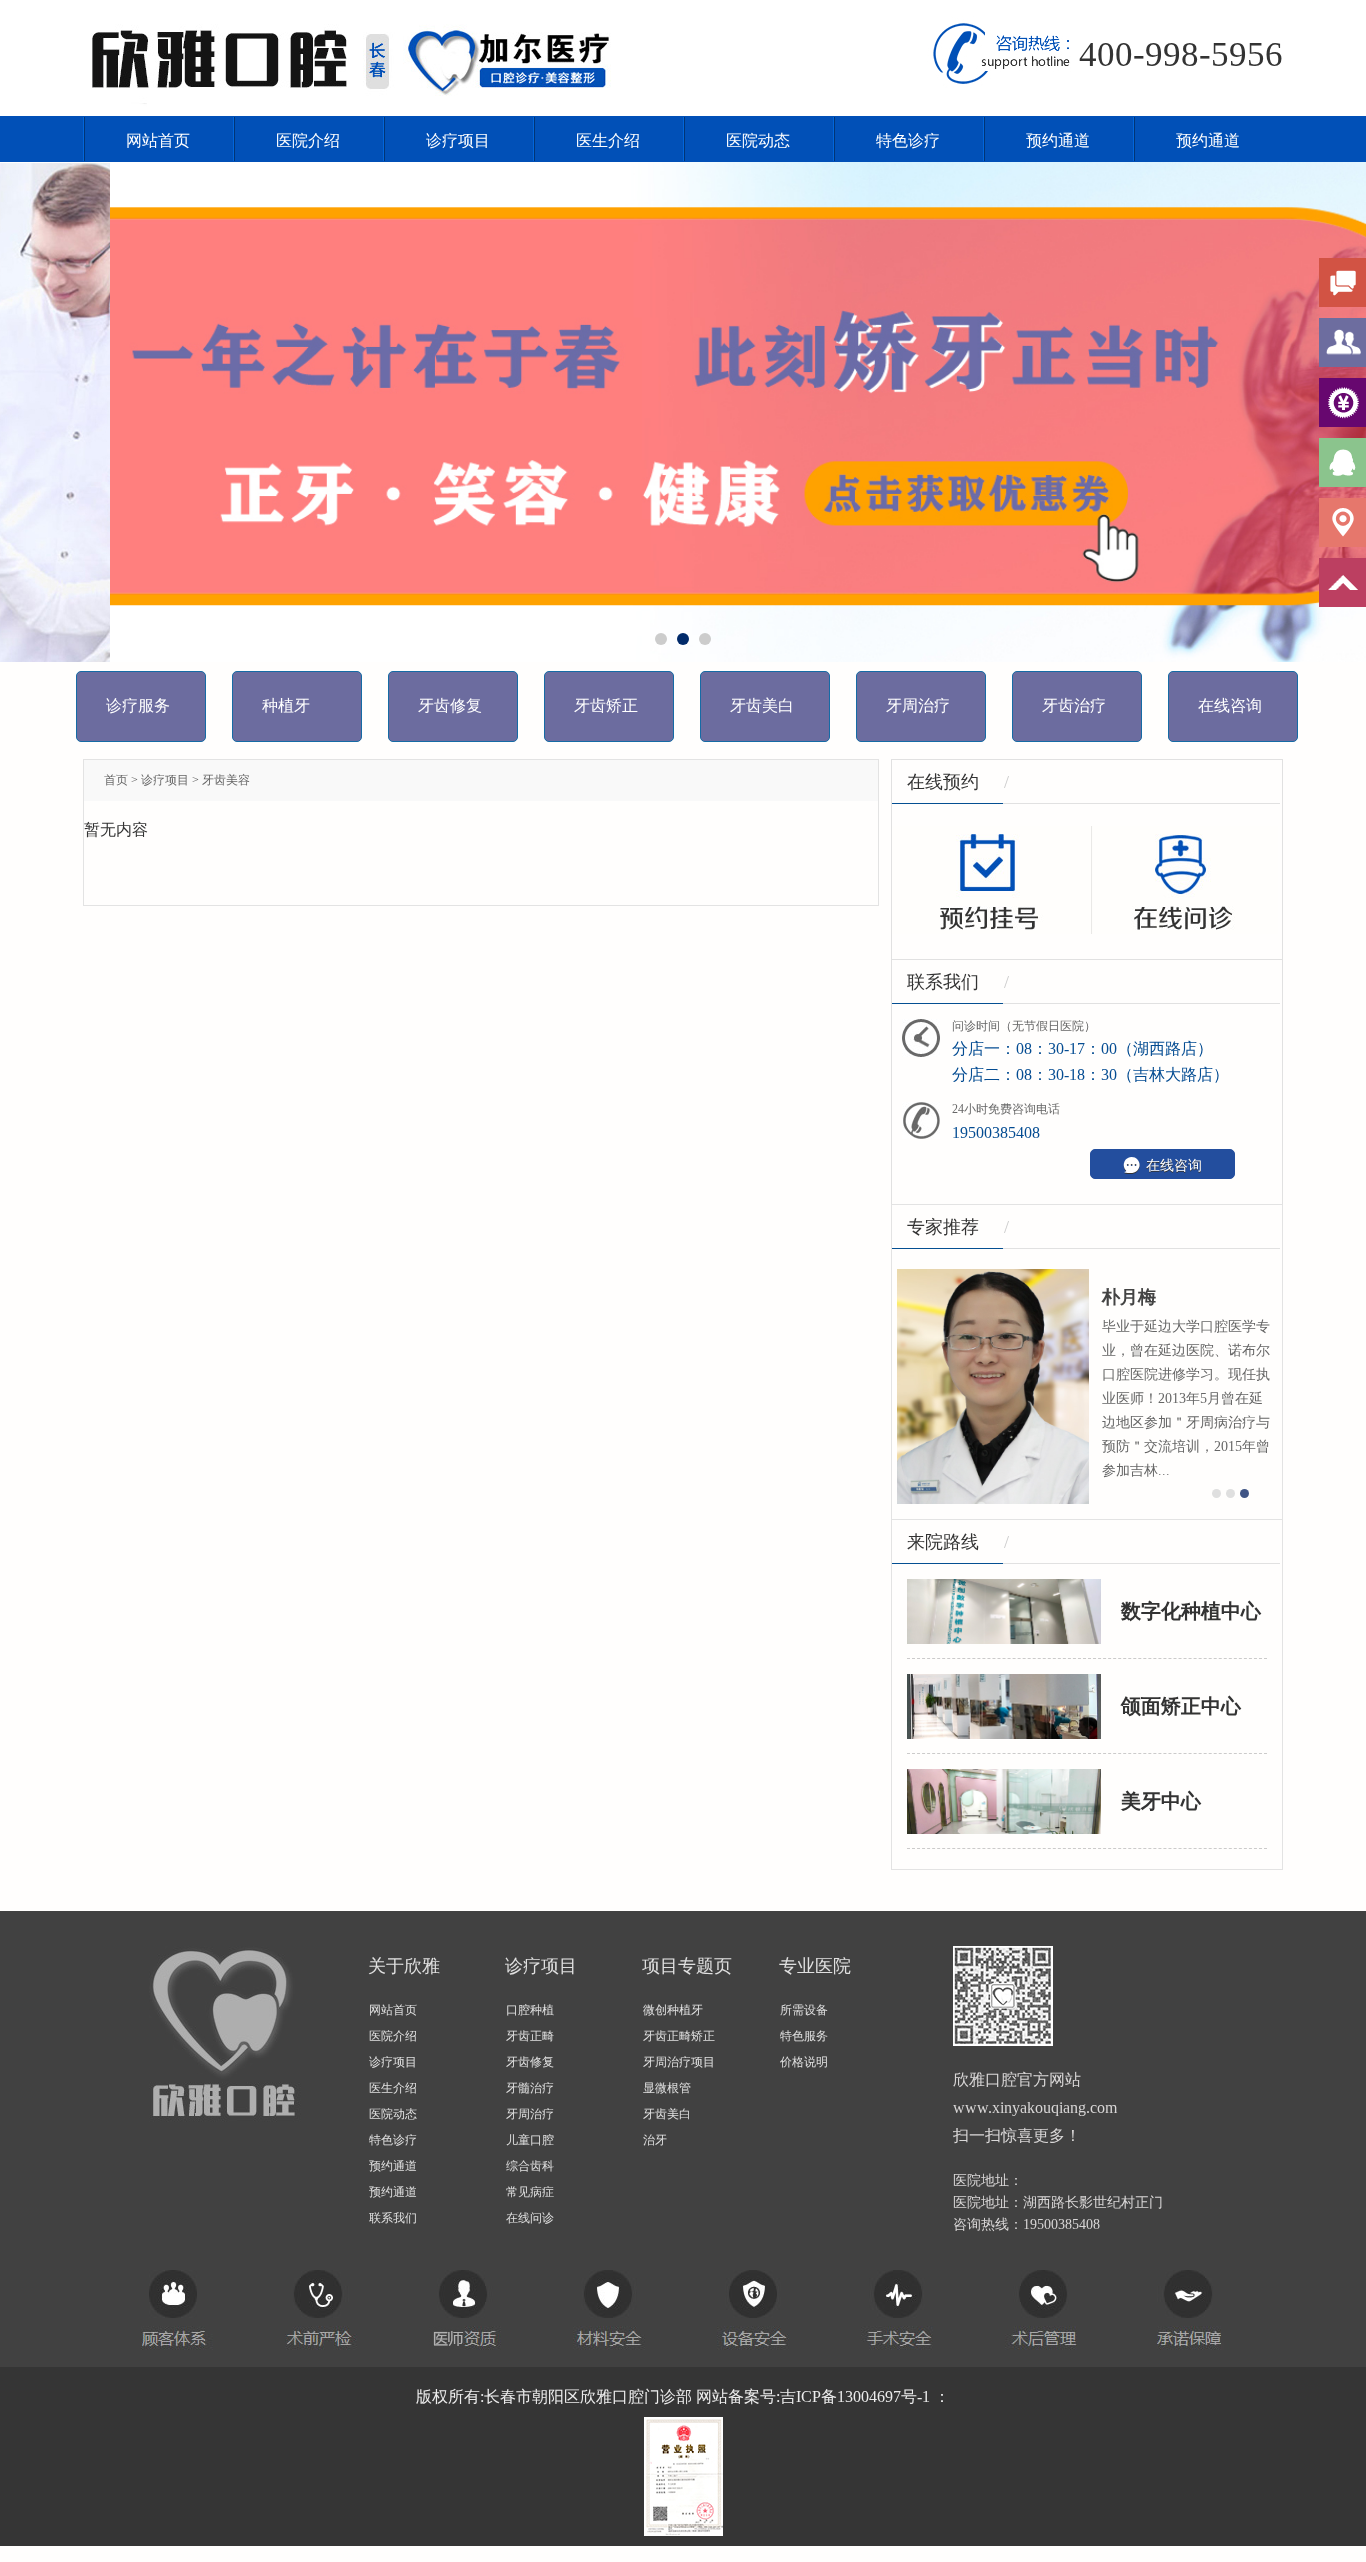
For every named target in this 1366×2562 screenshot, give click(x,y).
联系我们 (393, 2218)
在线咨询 (1162, 1165)
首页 (116, 780)
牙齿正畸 (530, 2036)
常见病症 (530, 2192)
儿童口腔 (530, 2140)
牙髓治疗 (530, 2088)
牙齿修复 (530, 2062)
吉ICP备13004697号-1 (855, 2396)
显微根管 (667, 2088)
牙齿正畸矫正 (679, 2036)
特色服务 (804, 2036)
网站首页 (158, 140)
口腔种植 (530, 2010)
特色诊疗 (908, 140)
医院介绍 (308, 140)
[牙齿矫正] (683, 412)
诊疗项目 (458, 140)
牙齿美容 (226, 780)
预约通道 (1058, 140)
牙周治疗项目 (679, 2062)
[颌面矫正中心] (1004, 1704)
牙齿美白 (667, 2114)
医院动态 (758, 140)
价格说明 (804, 2062)
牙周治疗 (530, 2114)
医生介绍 (608, 140)
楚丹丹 (916, 1297)
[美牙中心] (1004, 1799)
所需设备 (804, 2010)
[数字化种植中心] (1004, 1609)
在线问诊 (530, 2218)
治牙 (655, 2140)
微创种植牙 (673, 2010)
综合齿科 (530, 2166)
